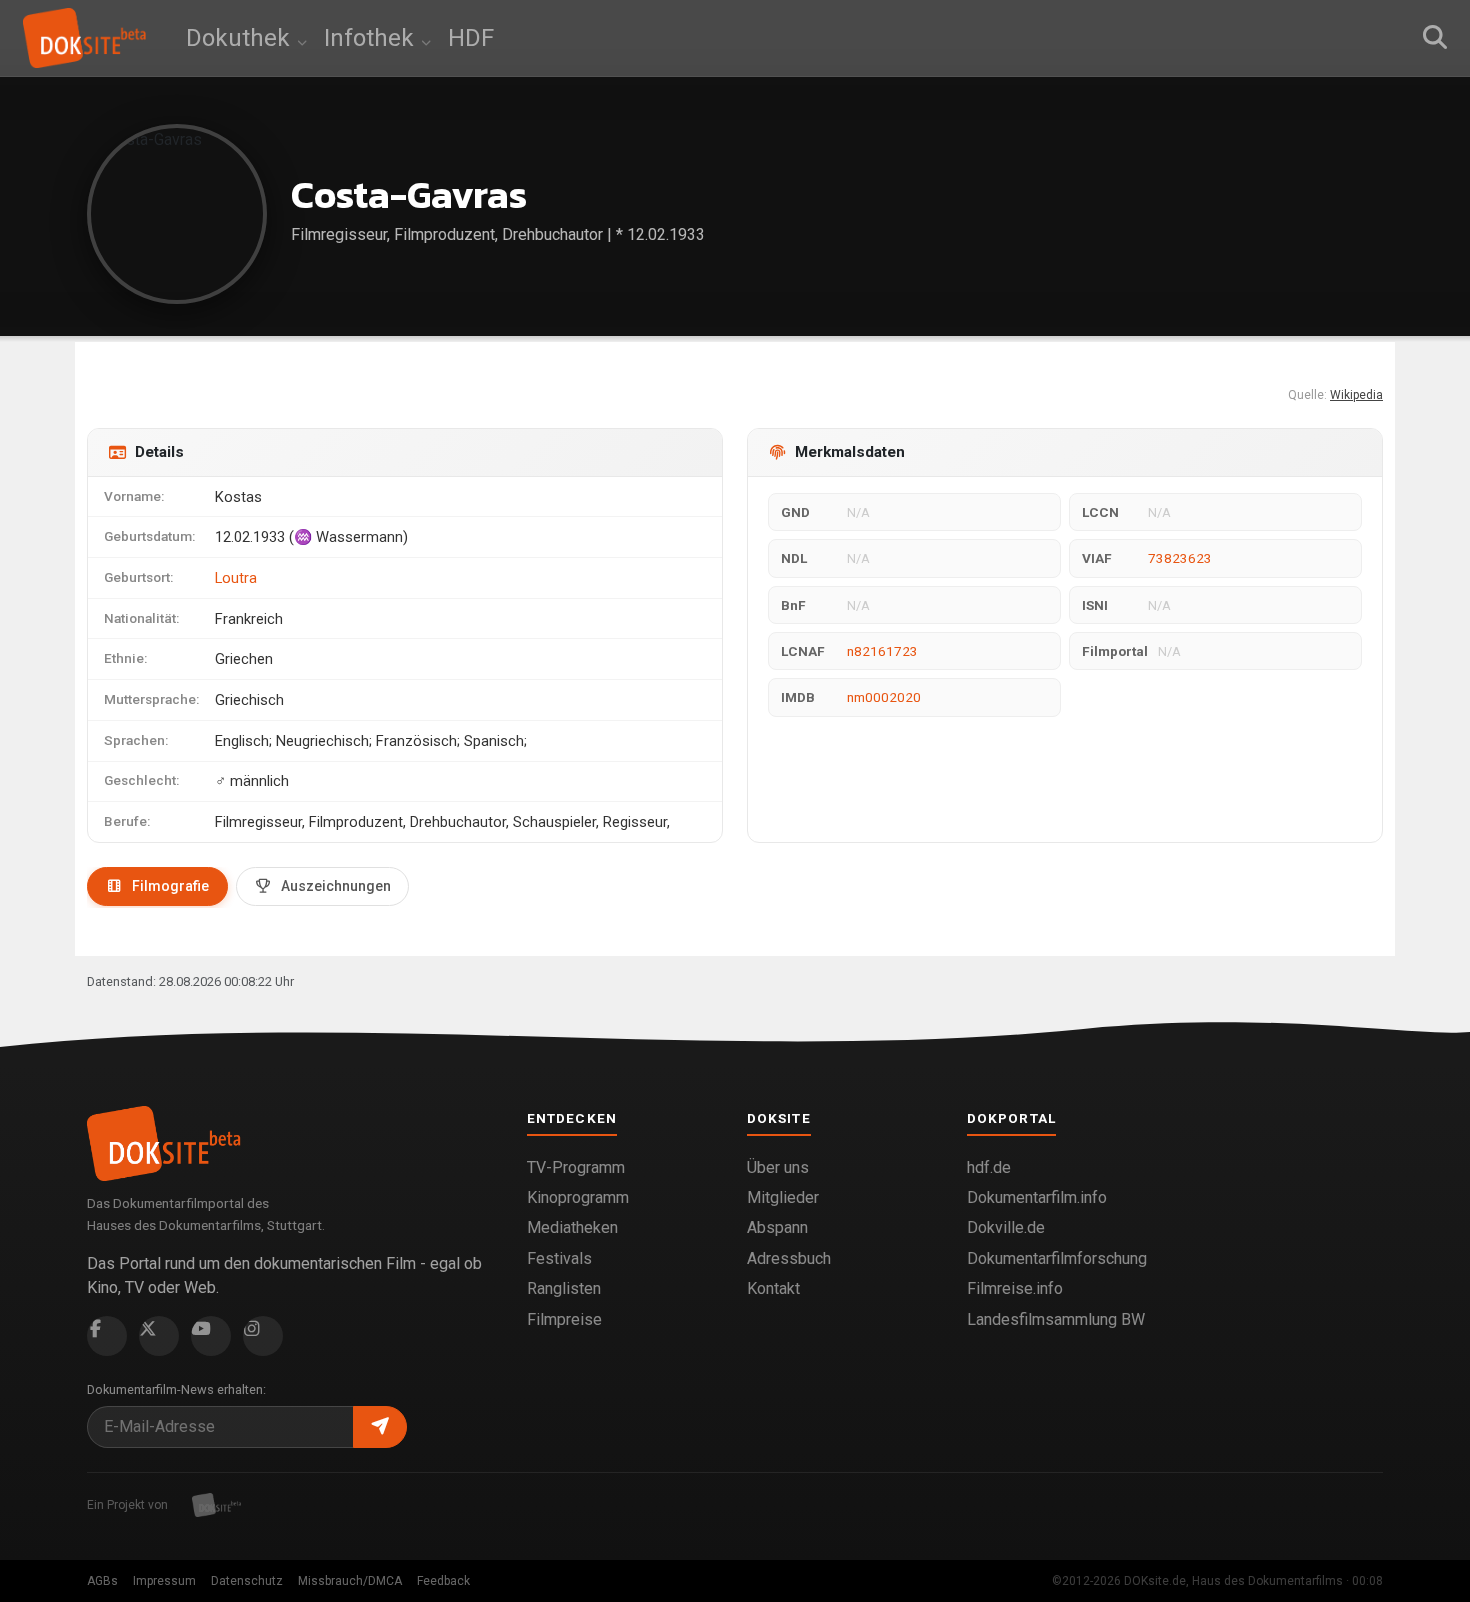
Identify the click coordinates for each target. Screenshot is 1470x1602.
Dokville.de (1006, 1227)
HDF (471, 38)
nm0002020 (884, 697)
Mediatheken (572, 1227)
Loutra (236, 578)
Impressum (164, 1581)
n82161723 (882, 651)
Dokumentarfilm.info (1037, 1197)
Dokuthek (241, 38)
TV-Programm (576, 1167)
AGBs (102, 1581)
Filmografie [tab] (170, 886)
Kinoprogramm (578, 1197)
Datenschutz (247, 1581)
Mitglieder (783, 1197)
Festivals (559, 1258)
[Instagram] (263, 1336)
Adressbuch (789, 1258)
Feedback (443, 1581)
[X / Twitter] (159, 1336)
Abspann (777, 1227)
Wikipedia (1356, 395)
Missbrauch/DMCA (350, 1581)
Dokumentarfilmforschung (1057, 1258)
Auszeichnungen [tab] (336, 886)
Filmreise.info (1015, 1288)
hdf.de (989, 1167)
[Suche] (1435, 38)
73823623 (1180, 558)
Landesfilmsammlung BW (1056, 1319)
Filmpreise (564, 1319)
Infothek (372, 38)
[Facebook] (107, 1336)
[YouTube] (211, 1336)
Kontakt (773, 1288)
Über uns (778, 1167)
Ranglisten (564, 1288)
